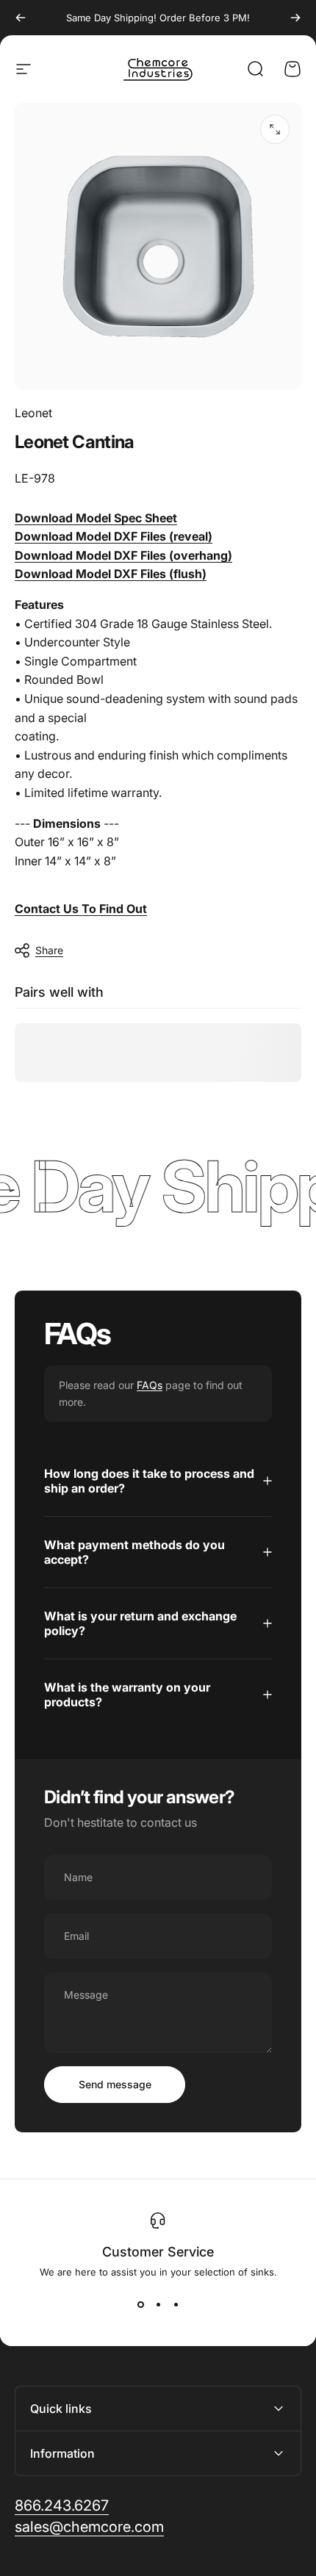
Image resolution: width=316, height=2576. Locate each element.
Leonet (33, 413)
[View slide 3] (176, 2304)
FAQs (150, 1385)
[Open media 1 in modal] (275, 129)
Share (49, 950)
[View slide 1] (140, 2304)
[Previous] (21, 18)
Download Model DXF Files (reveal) (114, 536)
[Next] (295, 18)
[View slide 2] (158, 2304)
